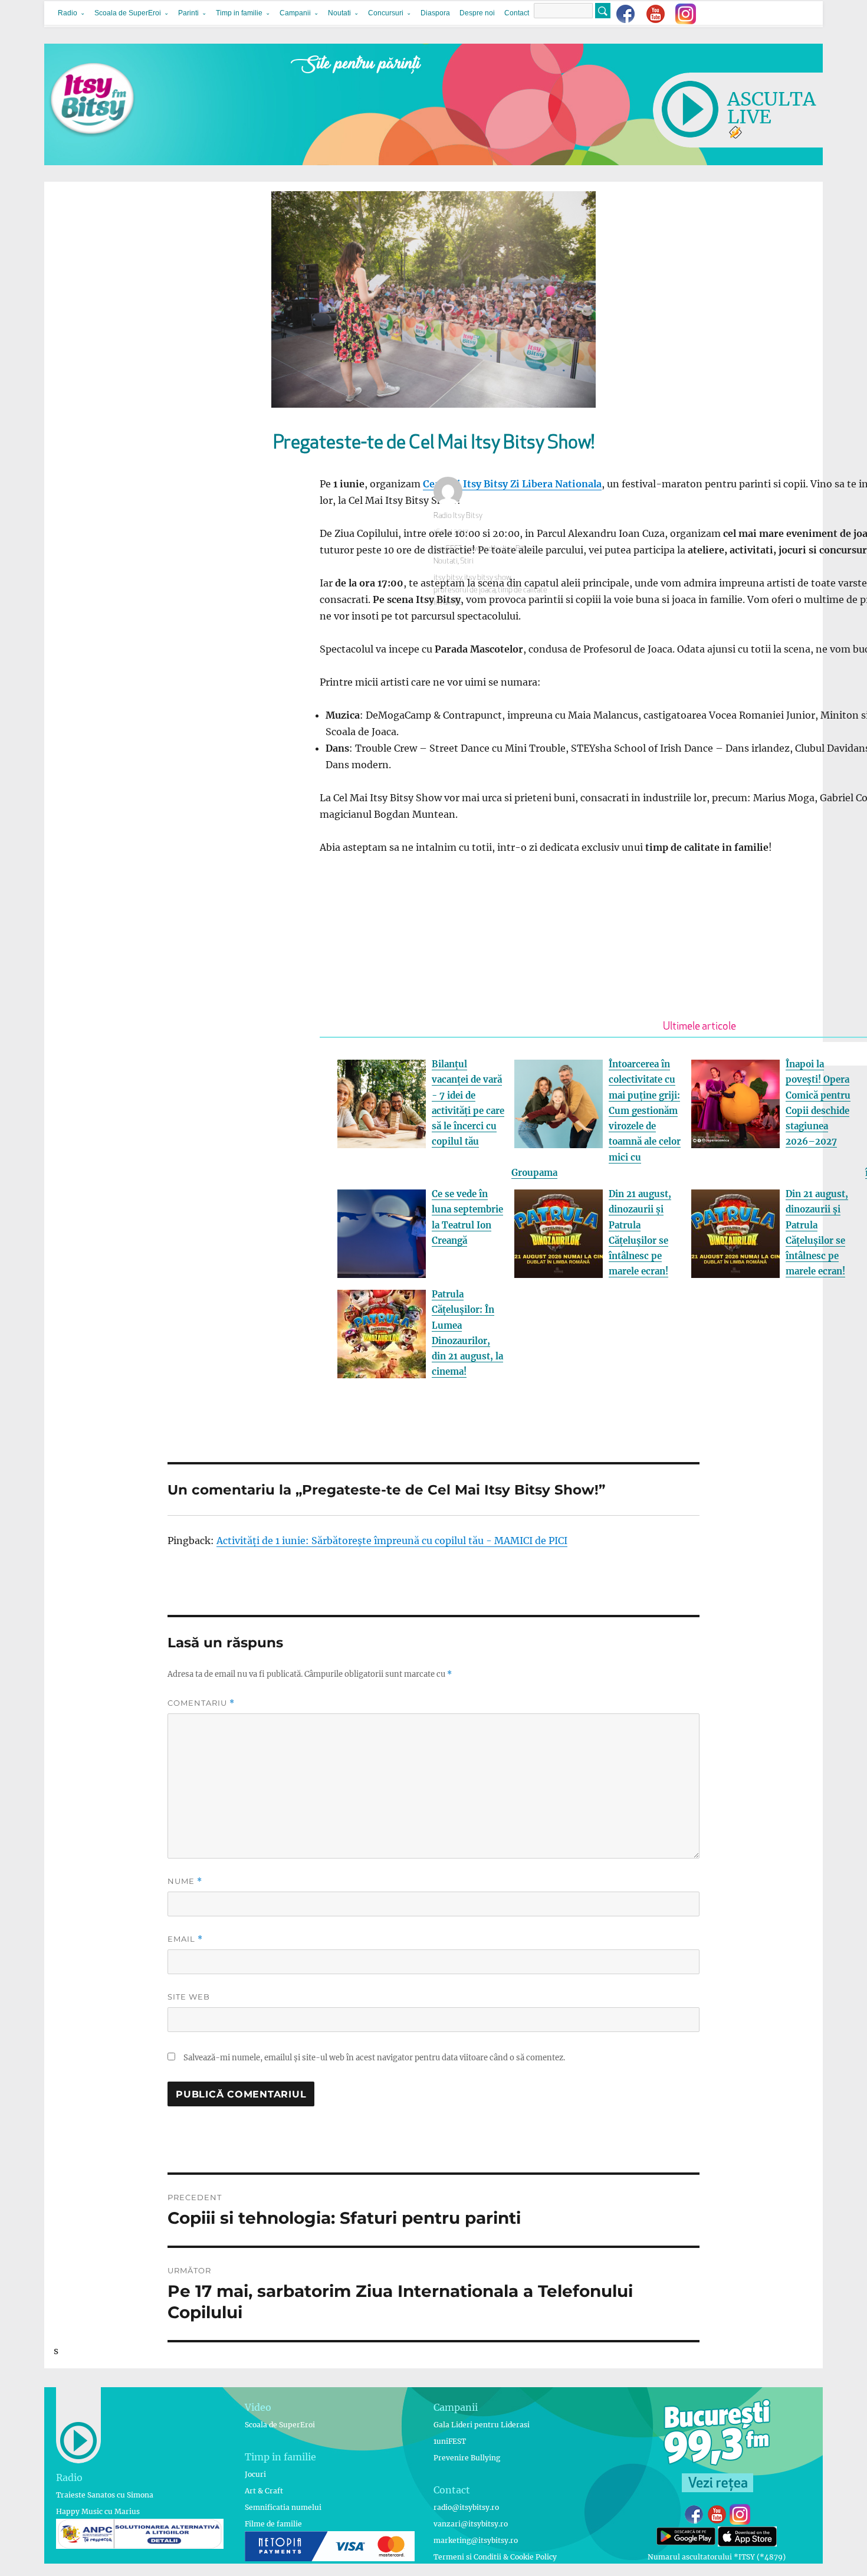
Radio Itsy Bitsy (458, 516)
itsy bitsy (448, 578)
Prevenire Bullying (467, 2458)
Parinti (188, 13)
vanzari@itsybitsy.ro (471, 2524)
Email (185, 1939)
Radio (68, 13)
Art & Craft (264, 2491)
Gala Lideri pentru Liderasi (482, 2425)
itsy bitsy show (487, 578)
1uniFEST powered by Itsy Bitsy (482, 549)
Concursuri (386, 13)
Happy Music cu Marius (98, 2511)
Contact (517, 13)
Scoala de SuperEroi (128, 13)
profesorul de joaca (464, 590)
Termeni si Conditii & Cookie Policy (495, 2557)
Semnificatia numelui (283, 2507)
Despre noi (477, 13)
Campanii (295, 13)
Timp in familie (239, 13)
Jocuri (255, 2474)
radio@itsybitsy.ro (466, 2507)
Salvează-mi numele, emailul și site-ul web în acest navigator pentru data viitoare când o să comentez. (374, 2058)
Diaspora (435, 13)
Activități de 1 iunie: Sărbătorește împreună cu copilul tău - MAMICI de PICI (392, 1541)
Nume (185, 1881)
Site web (189, 1997)
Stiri (467, 561)
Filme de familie (273, 2524)
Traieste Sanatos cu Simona (105, 2495)
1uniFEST (450, 2441)
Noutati (339, 13)
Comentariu (201, 1703)
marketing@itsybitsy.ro (476, 2540)
